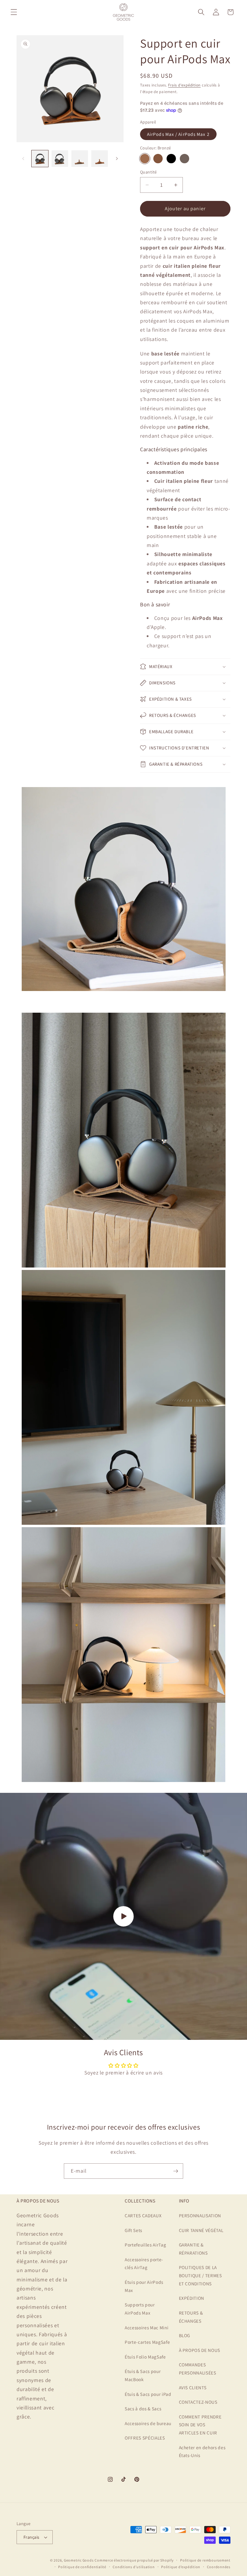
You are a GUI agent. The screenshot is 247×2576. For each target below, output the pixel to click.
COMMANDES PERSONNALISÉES (198, 2369)
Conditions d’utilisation (134, 2567)
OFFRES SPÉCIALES (145, 2438)
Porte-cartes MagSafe (147, 2342)
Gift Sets (133, 2230)
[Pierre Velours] (184, 159)
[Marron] (158, 159)
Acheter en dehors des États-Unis (202, 2451)
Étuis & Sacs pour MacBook (143, 2375)
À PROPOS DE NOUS (200, 2350)
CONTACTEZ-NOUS (198, 2402)
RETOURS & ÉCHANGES (191, 2317)
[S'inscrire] (176, 2171)
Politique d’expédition (181, 2567)
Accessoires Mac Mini (147, 2327)
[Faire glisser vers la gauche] (23, 159)
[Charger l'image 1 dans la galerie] (40, 159)
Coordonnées (219, 2567)
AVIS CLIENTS (193, 2387)
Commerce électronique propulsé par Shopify (134, 2560)
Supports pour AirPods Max (140, 2309)
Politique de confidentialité (82, 2567)
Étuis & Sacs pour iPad (148, 2394)
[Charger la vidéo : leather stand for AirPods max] (123, 1916)
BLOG (185, 2335)
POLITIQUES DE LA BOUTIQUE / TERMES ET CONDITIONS (200, 2275)
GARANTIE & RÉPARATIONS (193, 2249)
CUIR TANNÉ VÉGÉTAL (201, 2230)
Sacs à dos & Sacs (143, 2409)
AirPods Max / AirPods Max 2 (178, 134)
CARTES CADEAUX (143, 2215)
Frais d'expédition (184, 85)
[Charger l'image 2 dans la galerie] (60, 159)
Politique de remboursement (205, 2560)
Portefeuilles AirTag (145, 2245)
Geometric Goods (79, 2560)
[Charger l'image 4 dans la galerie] (100, 159)
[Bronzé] (145, 159)
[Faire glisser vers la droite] (117, 159)
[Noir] (171, 159)
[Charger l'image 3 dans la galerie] (80, 159)
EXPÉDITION (192, 2298)
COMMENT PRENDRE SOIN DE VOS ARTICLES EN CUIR (200, 2425)
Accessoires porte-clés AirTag (144, 2263)
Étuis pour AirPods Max (144, 2286)
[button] (14, 12)
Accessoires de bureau (148, 2423)
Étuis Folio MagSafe (145, 2357)
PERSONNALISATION (200, 2215)
